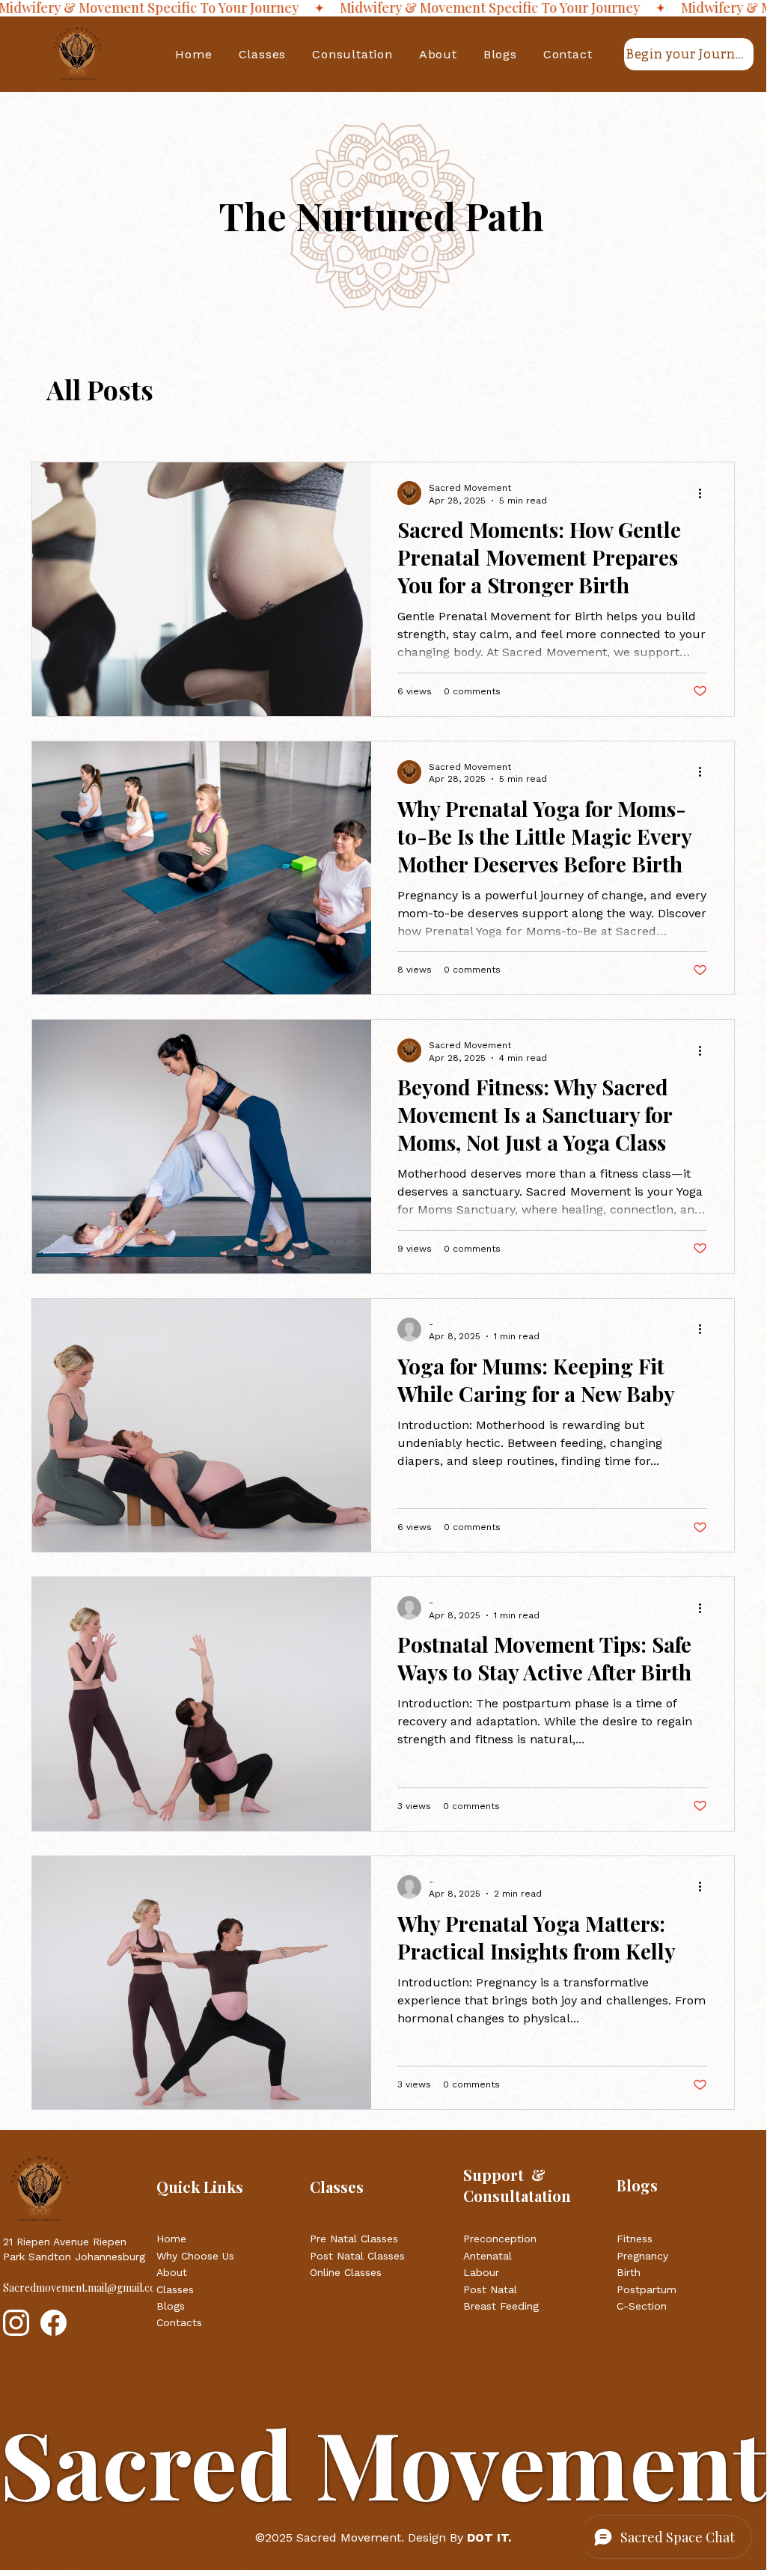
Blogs (172, 2306)
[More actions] (705, 493)
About (174, 2272)
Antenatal (488, 2256)
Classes (175, 2289)
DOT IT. (487, 2537)
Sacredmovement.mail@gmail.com (84, 2288)
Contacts (179, 2322)
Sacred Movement (349, 2537)
